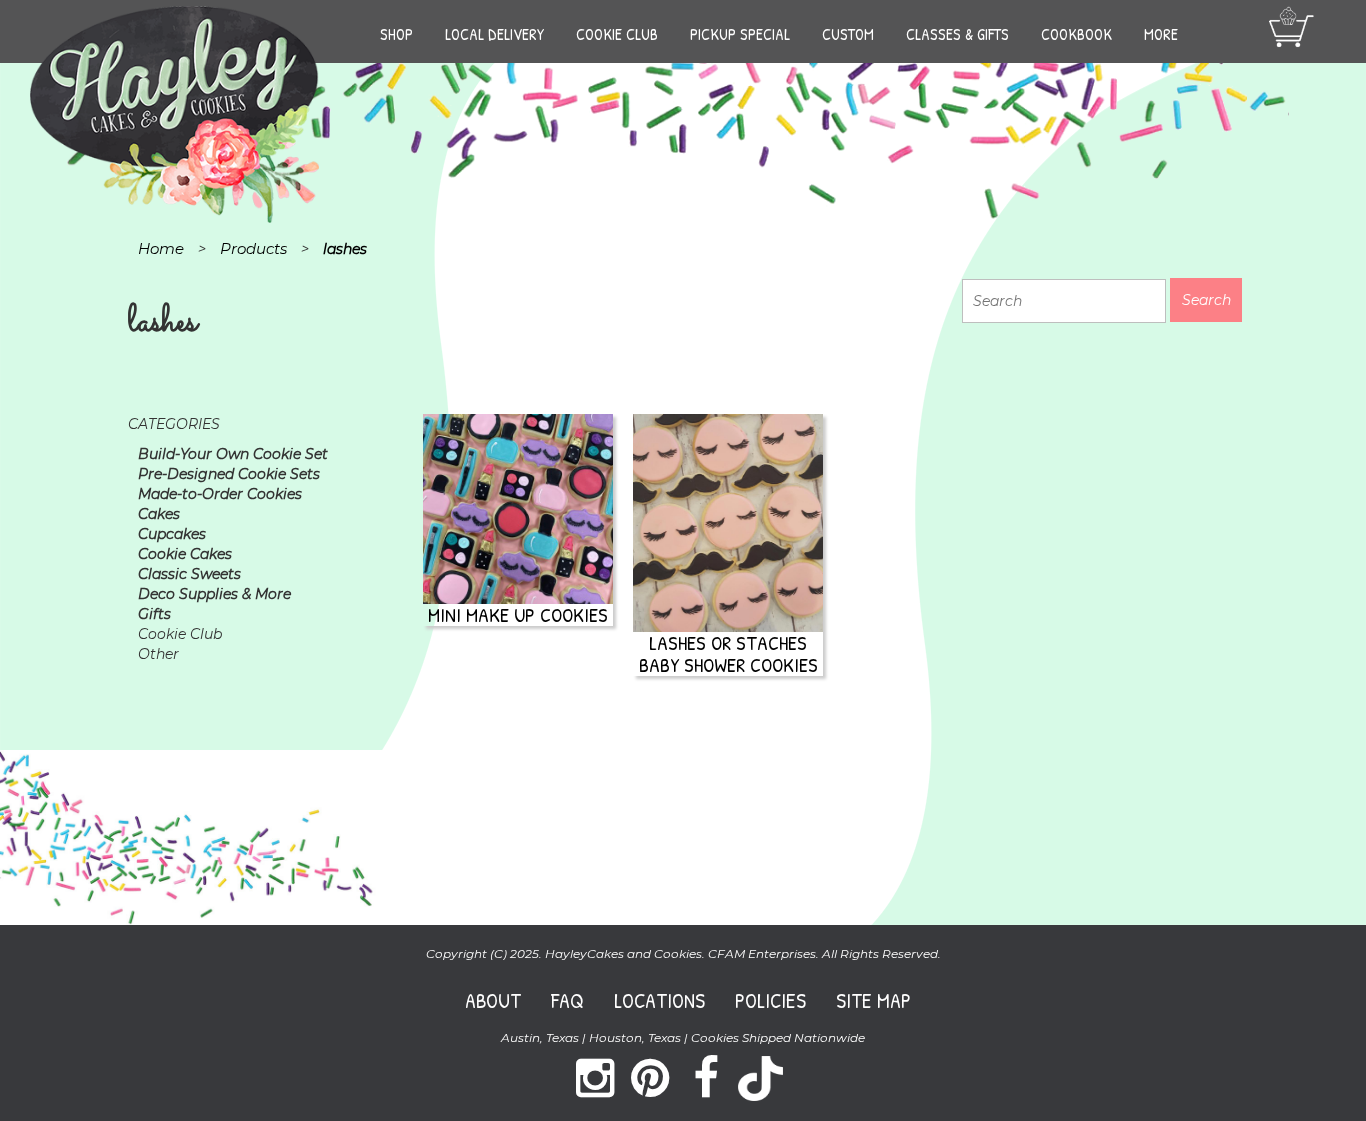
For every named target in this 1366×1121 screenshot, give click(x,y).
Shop (396, 34)
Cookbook (1076, 34)
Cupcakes (172, 534)
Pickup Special (740, 34)
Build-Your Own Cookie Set (233, 454)
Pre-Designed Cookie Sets (229, 474)
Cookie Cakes (185, 554)
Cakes (159, 514)
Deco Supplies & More (214, 594)
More (1161, 34)
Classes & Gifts (957, 34)
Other (158, 654)
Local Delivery (494, 34)
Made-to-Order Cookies (220, 494)
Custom (848, 34)
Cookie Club (617, 34)
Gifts (154, 614)
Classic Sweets (189, 574)
